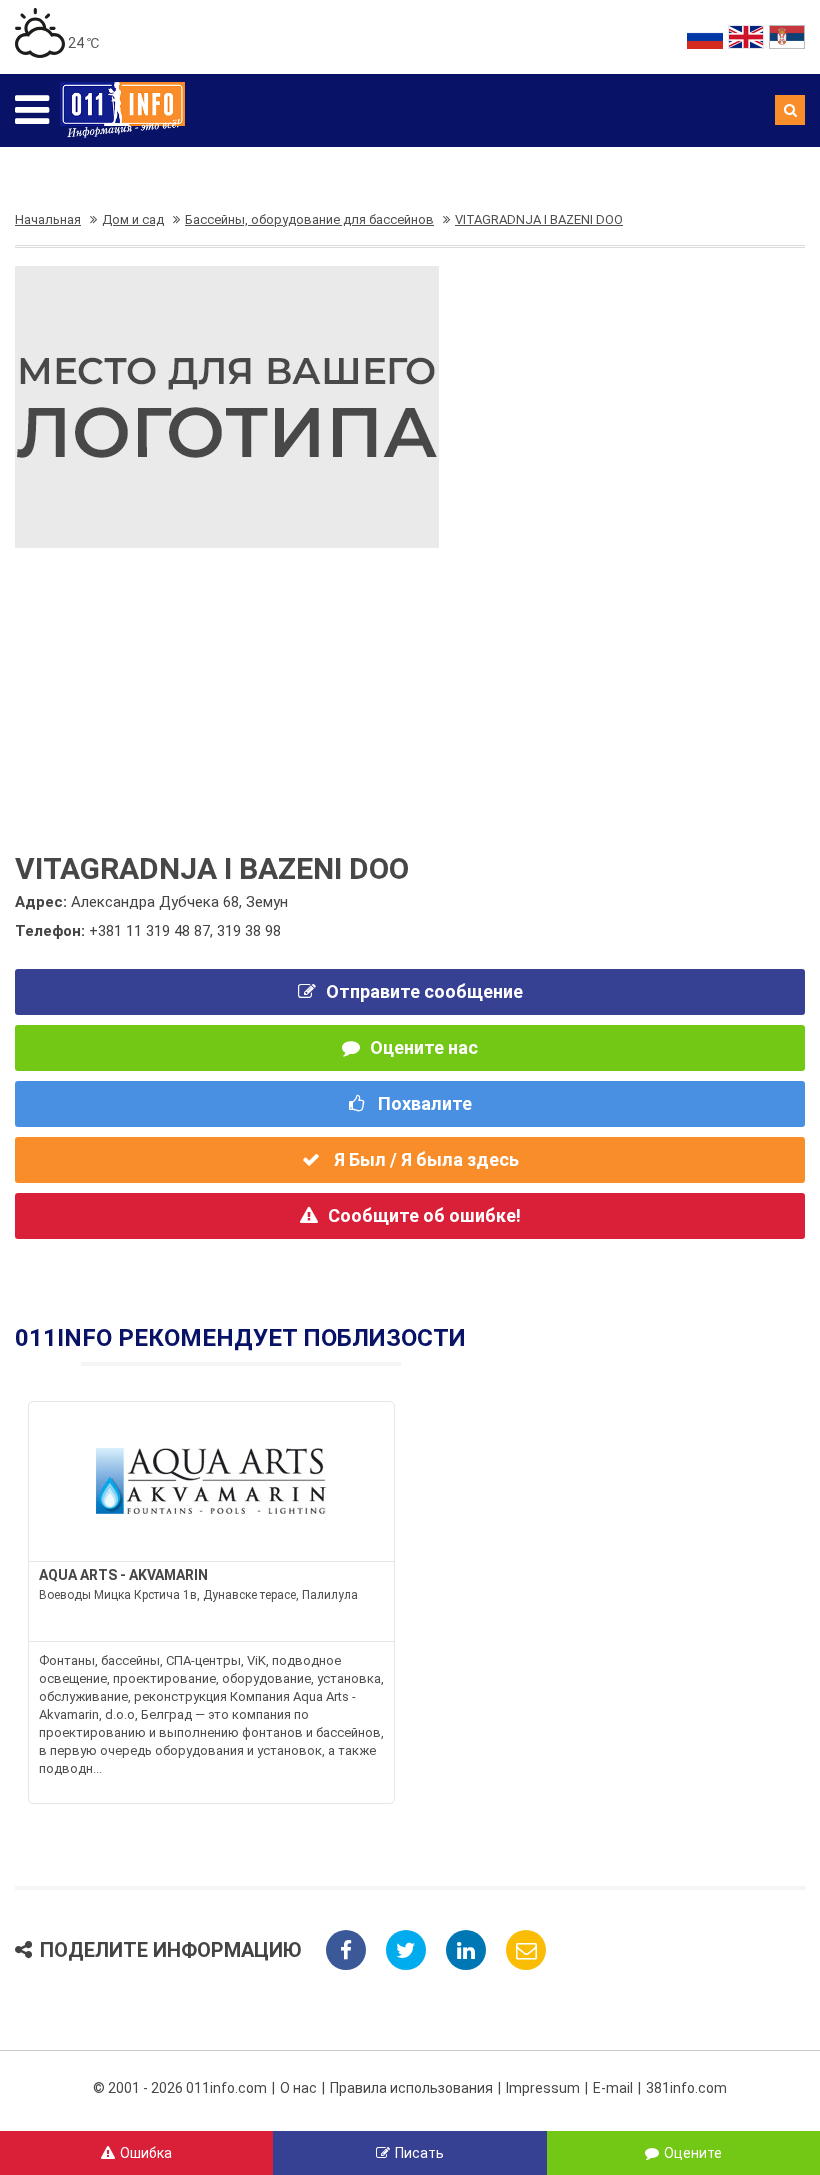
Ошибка (146, 2153)
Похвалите (423, 1103)
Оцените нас (424, 1047)
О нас (298, 2088)
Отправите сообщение (424, 991)
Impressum (543, 2088)
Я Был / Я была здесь (424, 1159)
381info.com (686, 2088)
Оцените (693, 2153)
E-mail (613, 2088)
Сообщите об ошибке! (424, 1215)
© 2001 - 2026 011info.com (180, 2088)
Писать (419, 2153)
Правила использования (411, 2088)
